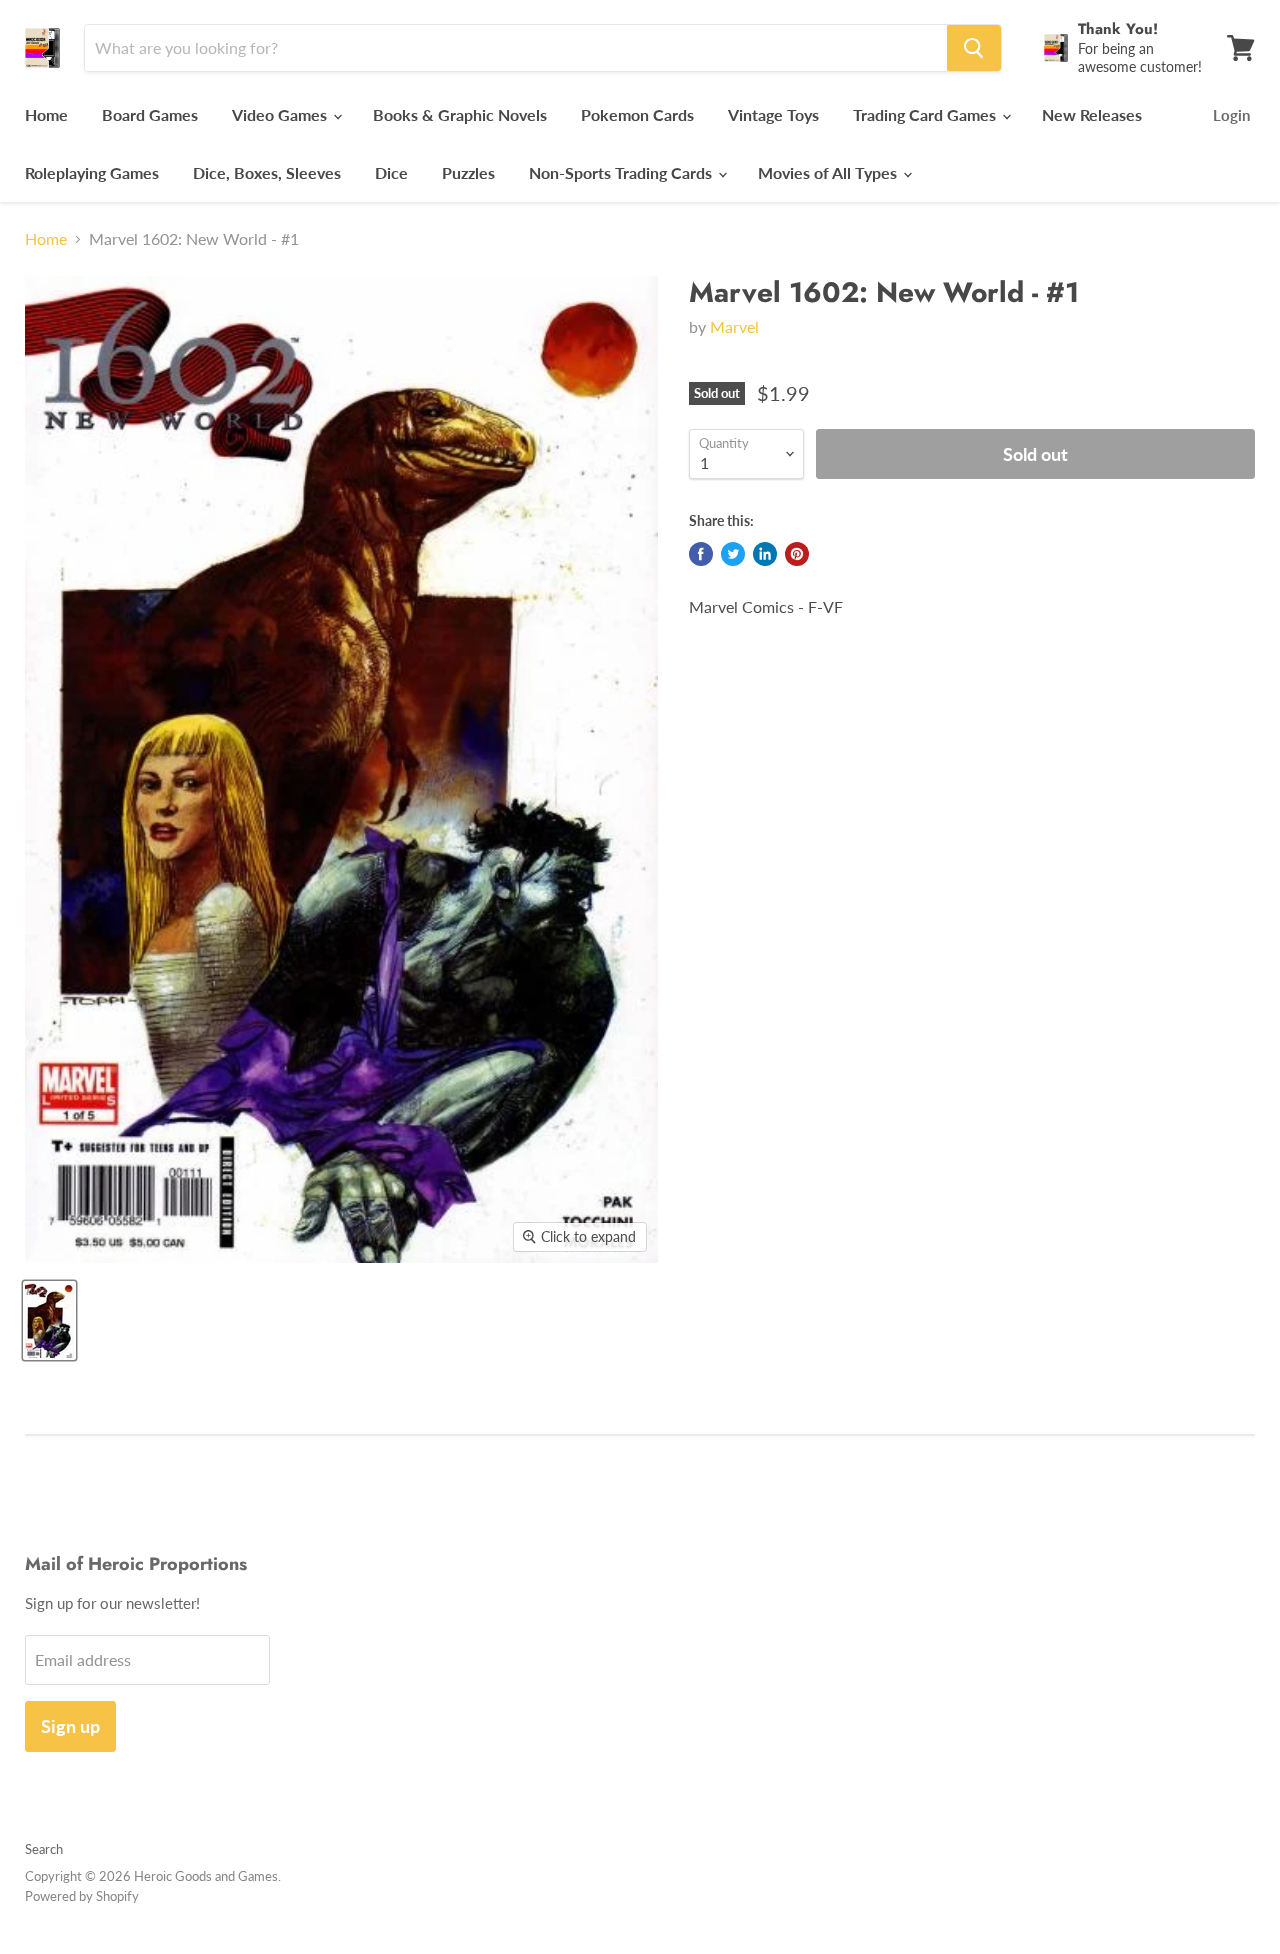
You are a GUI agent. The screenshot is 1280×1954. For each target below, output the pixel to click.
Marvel (734, 326)
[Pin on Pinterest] (797, 554)
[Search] (974, 48)
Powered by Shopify (82, 1896)
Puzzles (468, 172)
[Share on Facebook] (701, 554)
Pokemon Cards (637, 114)
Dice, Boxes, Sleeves (267, 172)
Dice (391, 172)
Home (46, 114)
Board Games (150, 114)
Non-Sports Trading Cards (622, 172)
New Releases (1092, 114)
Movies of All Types (829, 172)
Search (44, 1849)
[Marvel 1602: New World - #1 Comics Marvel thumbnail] (49, 1320)
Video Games (281, 114)
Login (1231, 115)
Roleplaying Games (92, 172)
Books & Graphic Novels (460, 114)
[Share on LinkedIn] (765, 554)
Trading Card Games (926, 114)
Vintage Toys (773, 114)
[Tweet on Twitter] (733, 554)
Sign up (70, 1726)
